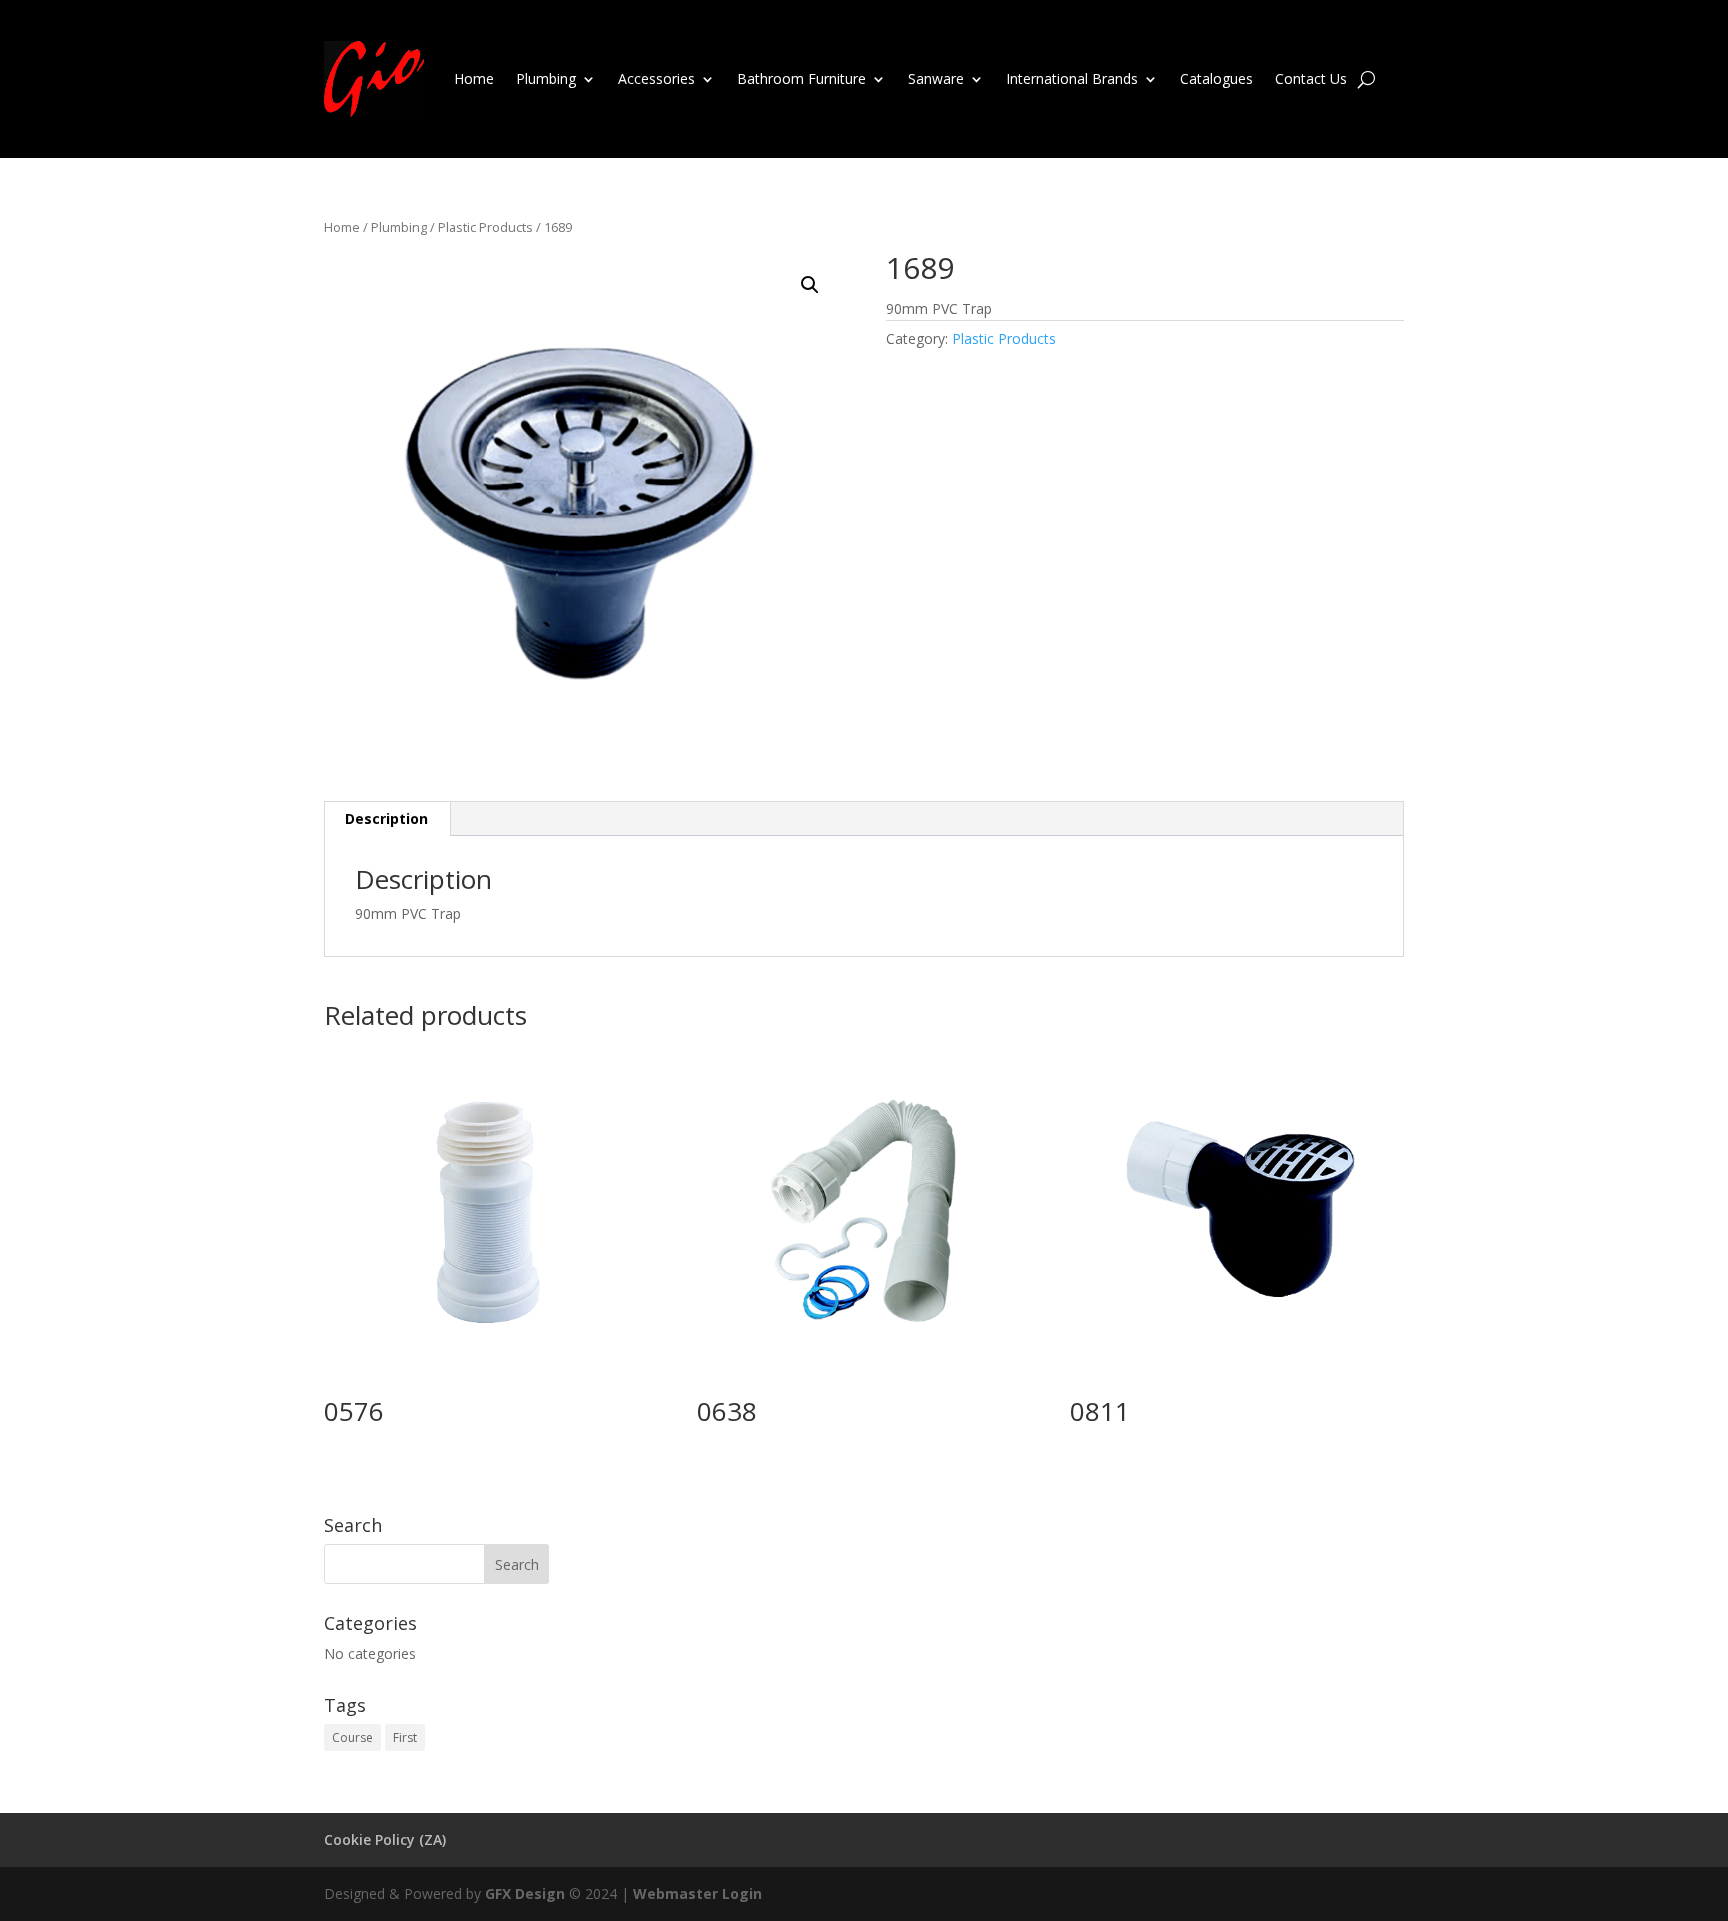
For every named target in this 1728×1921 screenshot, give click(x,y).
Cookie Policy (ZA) (385, 1839)
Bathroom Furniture (801, 78)
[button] (810, 285)
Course (352, 1737)
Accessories (656, 78)
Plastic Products (485, 227)
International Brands (1072, 78)
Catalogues (1216, 78)
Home (474, 78)
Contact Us (1311, 78)
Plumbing (546, 78)
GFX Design (525, 1893)
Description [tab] (386, 818)
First (405, 1737)
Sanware (936, 78)
